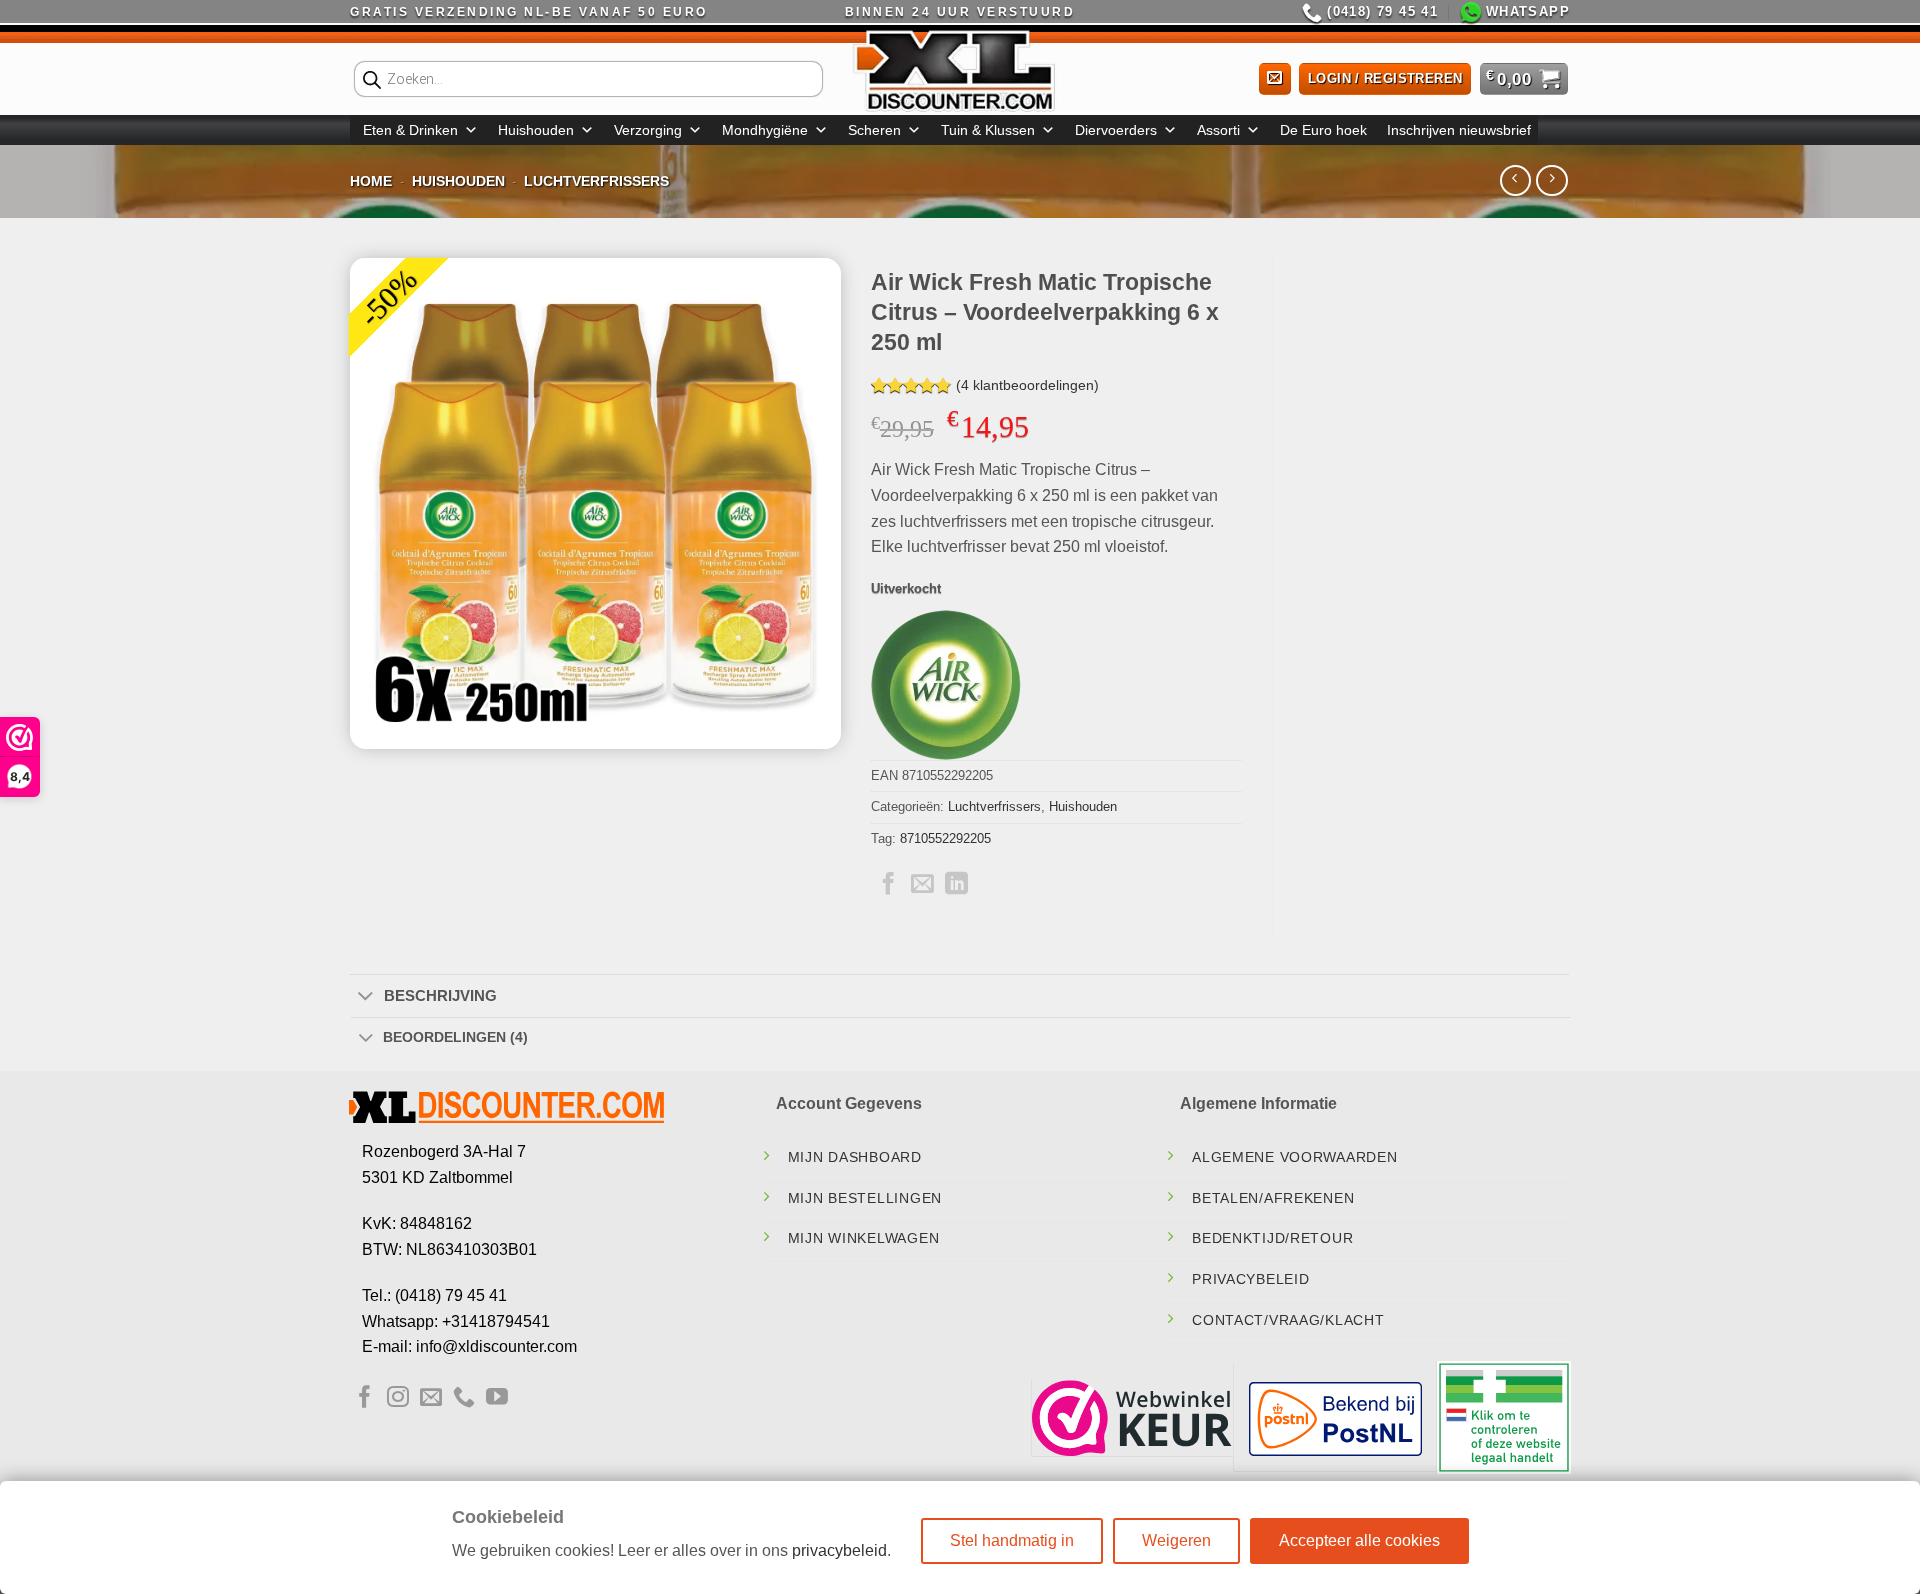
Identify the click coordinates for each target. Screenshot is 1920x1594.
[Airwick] (946, 685)
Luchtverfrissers (596, 181)
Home (371, 181)
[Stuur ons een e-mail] (431, 1398)
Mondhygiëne (765, 130)
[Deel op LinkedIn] (956, 885)
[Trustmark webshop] (1132, 1418)
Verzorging (648, 130)
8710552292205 (945, 838)
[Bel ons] (464, 1398)
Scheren (874, 130)
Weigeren (1176, 1540)
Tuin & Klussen (988, 130)
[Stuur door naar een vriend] (922, 885)
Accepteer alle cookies (1359, 1540)
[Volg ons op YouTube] (497, 1398)
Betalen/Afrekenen (1273, 1198)
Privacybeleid (1250, 1279)
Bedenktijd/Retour (1272, 1238)
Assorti (1218, 130)
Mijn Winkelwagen (864, 1238)
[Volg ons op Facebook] (365, 1398)
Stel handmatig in (1012, 1540)
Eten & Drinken (410, 130)
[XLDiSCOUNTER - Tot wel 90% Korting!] (960, 70)
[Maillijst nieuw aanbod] (1275, 79)
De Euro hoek (1323, 130)
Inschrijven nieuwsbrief (1459, 130)
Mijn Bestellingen (865, 1198)
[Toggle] (365, 997)
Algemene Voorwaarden (1294, 1157)
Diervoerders (1116, 130)
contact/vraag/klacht (1288, 1320)
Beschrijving (440, 995)
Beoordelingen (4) (455, 1037)
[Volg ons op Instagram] (398, 1398)
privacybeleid (839, 1550)
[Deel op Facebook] (888, 885)
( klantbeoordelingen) (1027, 386)
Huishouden (536, 130)
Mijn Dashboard (855, 1157)
